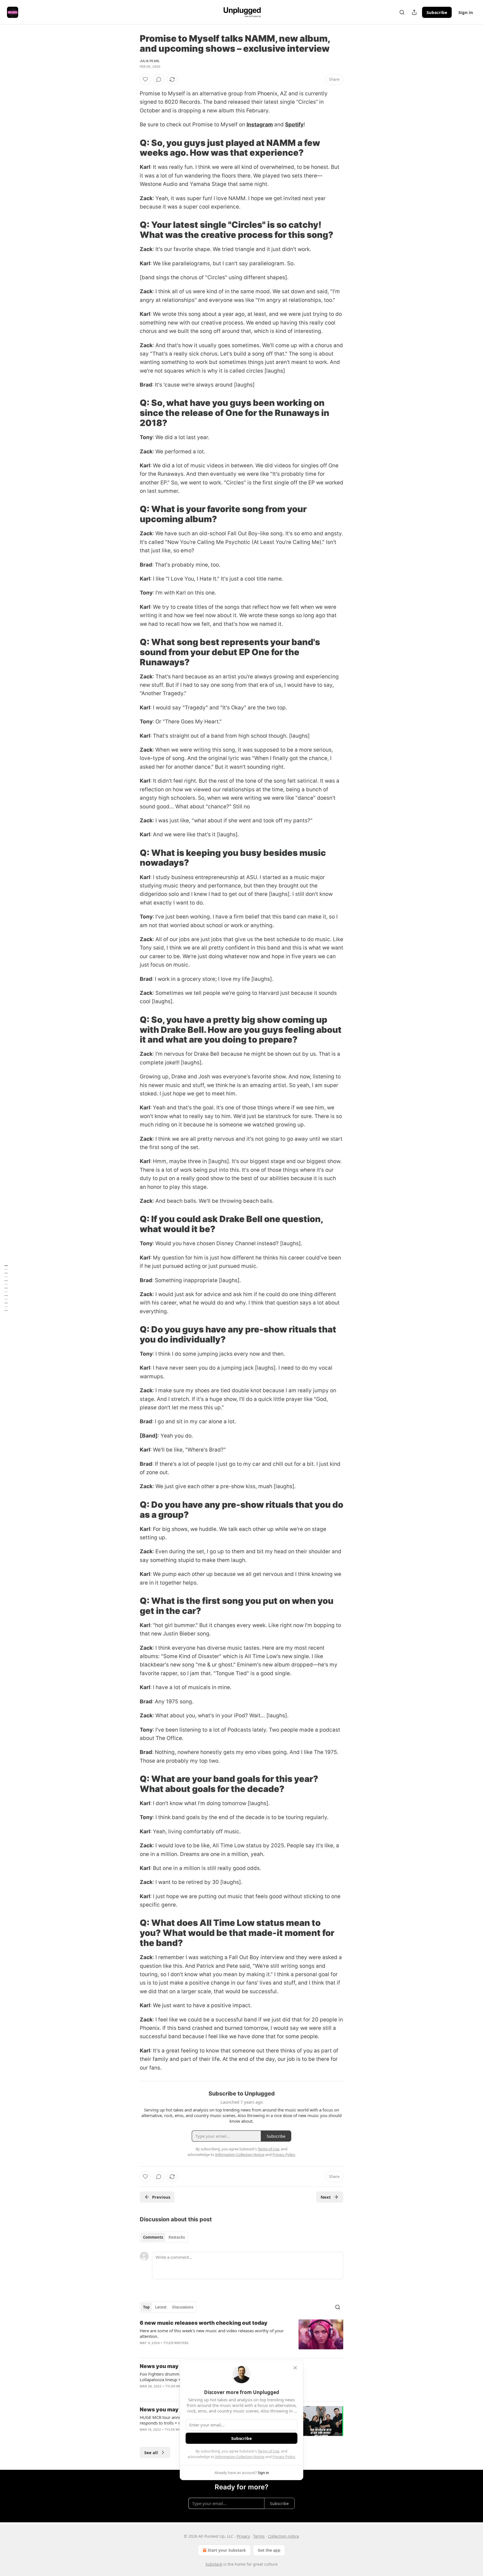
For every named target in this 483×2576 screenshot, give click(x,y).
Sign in (466, 12)
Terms (259, 2536)
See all (151, 2452)
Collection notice (284, 2536)
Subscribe (437, 12)
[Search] (402, 12)
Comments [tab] (153, 2237)
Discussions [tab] (183, 2307)
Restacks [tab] (177, 2237)
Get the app (269, 2550)
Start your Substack (227, 2550)
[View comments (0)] (159, 79)
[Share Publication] (414, 12)
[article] (241, 2336)
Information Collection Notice (240, 2457)
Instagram (260, 125)
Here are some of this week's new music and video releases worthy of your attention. (212, 2333)
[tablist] (164, 2237)
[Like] (145, 79)
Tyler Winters (176, 2343)
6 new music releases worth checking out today (204, 2323)
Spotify (294, 125)
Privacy (243, 2536)
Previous (161, 2197)
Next (326, 2197)
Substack (214, 2564)
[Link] (132, 148)
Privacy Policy (284, 2457)
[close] (295, 2368)
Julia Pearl (150, 61)
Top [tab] (146, 2307)
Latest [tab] (161, 2307)
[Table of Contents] (6, 1288)
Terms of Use (268, 2451)
